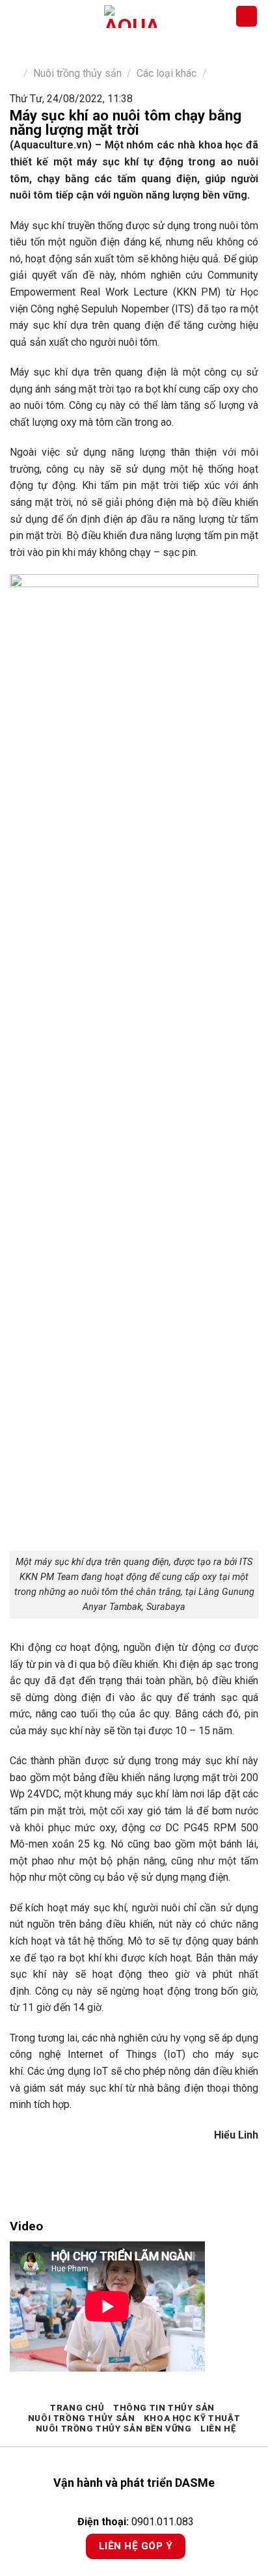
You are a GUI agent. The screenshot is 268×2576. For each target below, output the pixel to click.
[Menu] (18, 16)
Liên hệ (218, 2429)
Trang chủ (77, 2408)
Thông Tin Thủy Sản (164, 2408)
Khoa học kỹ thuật (192, 2418)
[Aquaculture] (130, 17)
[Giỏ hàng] (247, 17)
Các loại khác (167, 73)
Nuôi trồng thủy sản (77, 73)
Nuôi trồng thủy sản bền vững (114, 2429)
